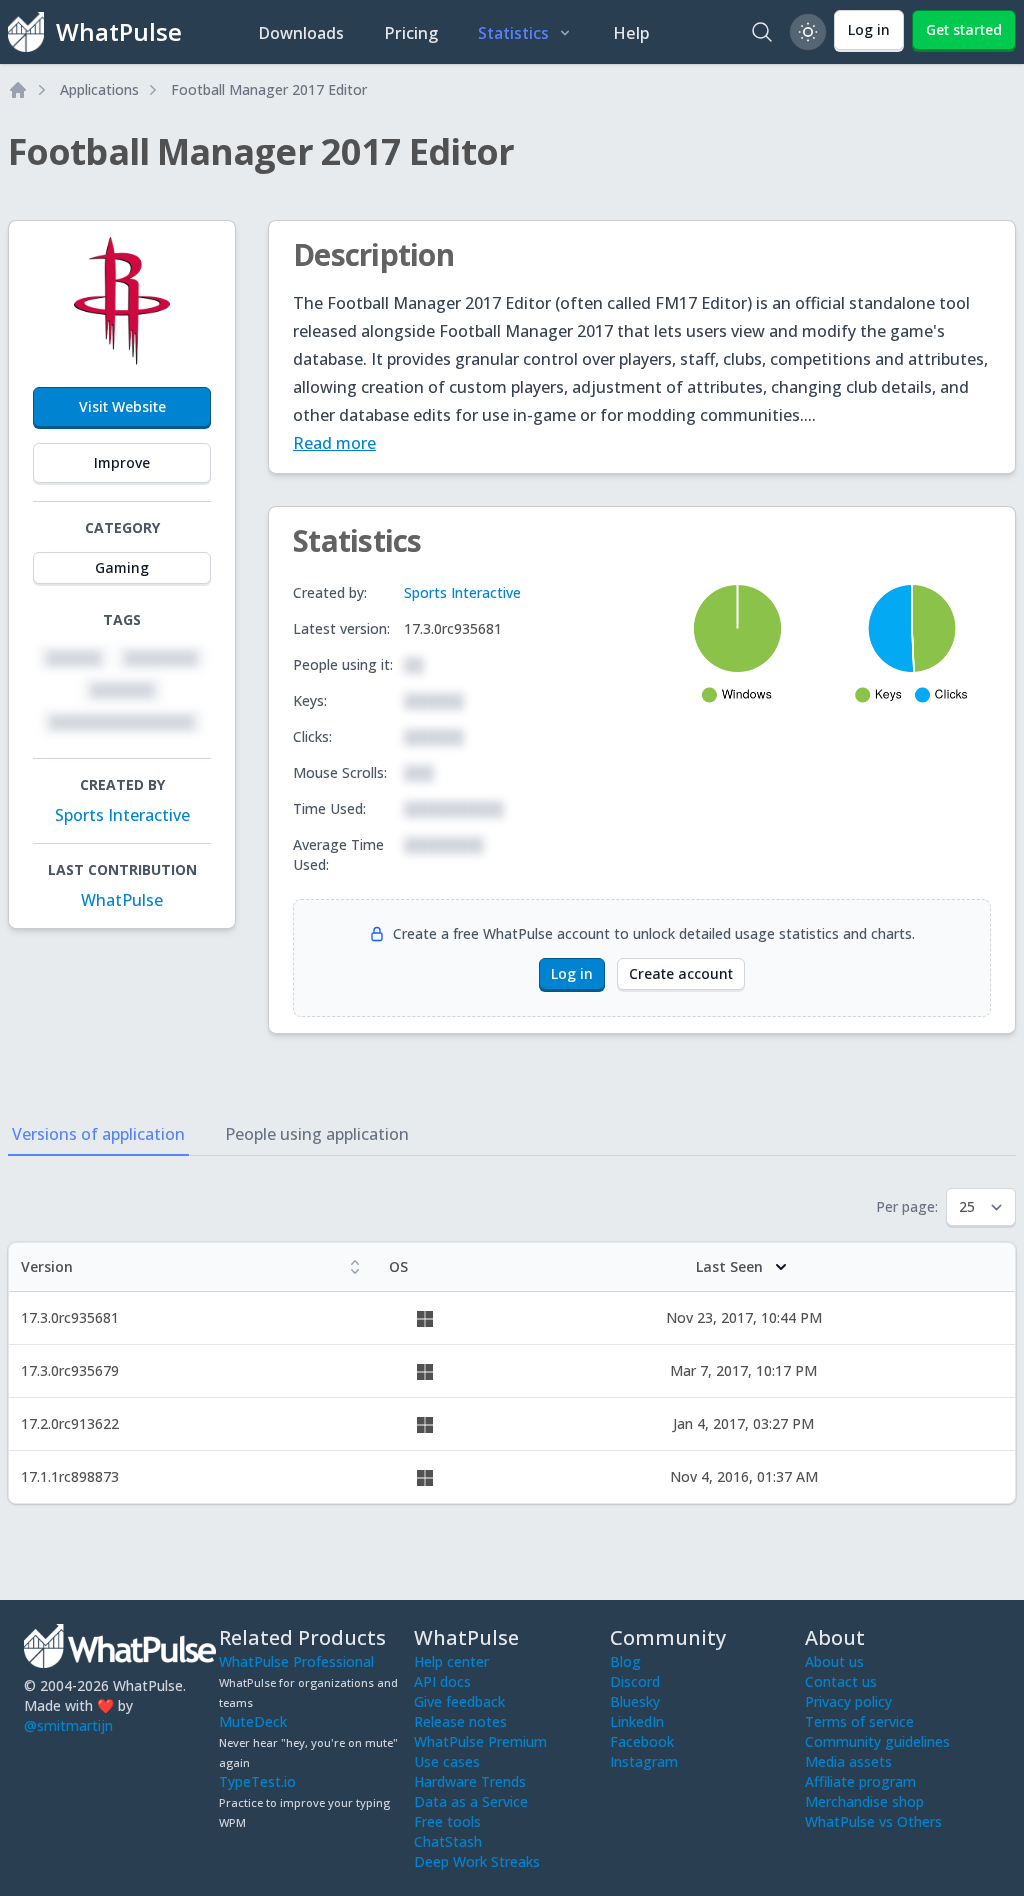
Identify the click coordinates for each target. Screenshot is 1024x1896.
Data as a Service (471, 1801)
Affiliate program (860, 1781)
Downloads (301, 33)
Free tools (447, 1821)
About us (834, 1661)
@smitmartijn (68, 1725)
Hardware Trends (470, 1781)
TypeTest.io (257, 1781)
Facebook (642, 1741)
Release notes (460, 1721)
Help (631, 33)
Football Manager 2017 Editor (269, 89)
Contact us (841, 1681)
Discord (635, 1681)
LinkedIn (637, 1721)
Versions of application (98, 1134)
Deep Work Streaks (477, 1861)
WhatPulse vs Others (873, 1821)
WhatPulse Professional (296, 1661)
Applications (99, 89)
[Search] (762, 32)
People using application (317, 1134)
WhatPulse (122, 900)
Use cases (447, 1761)
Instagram (644, 1761)
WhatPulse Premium (480, 1741)
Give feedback (459, 1701)
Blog (625, 1661)
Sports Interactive (122, 815)
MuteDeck (253, 1721)
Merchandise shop (864, 1801)
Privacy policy (848, 1701)
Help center (451, 1661)
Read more (334, 443)
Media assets (848, 1761)
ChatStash (448, 1841)
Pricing (411, 33)
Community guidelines (877, 1741)
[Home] (18, 90)
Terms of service (859, 1721)
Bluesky (635, 1701)
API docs (442, 1681)
